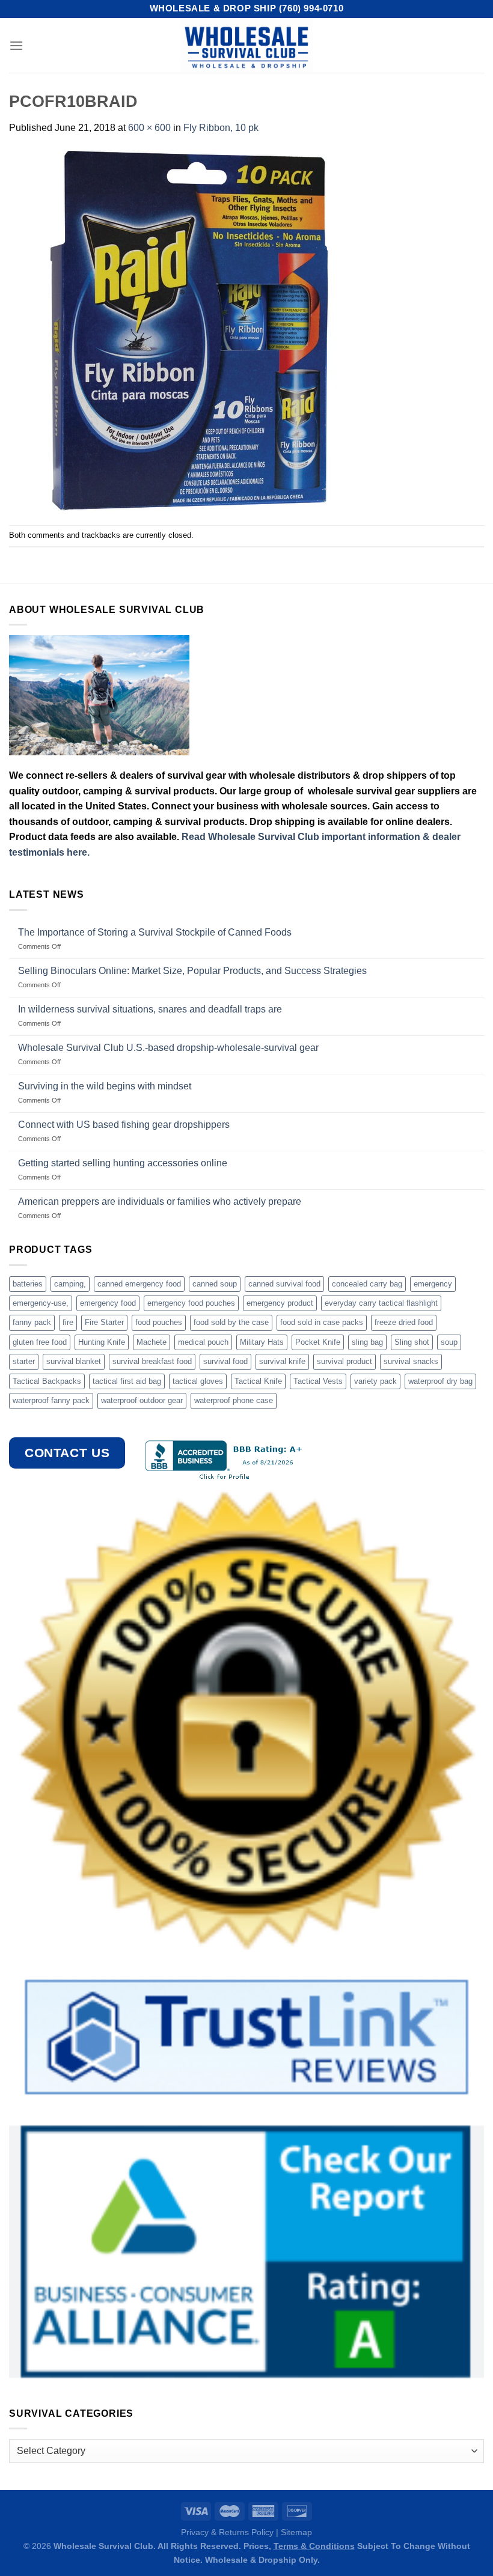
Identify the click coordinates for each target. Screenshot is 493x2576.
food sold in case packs (322, 1322)
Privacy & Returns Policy (227, 2532)
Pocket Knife (318, 1342)
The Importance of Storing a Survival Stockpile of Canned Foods (155, 932)
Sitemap (296, 2532)
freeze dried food (404, 1322)
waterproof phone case (234, 1400)
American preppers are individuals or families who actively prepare (160, 1201)
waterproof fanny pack (51, 1400)
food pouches (159, 1322)
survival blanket (74, 1361)
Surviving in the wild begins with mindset (105, 1086)
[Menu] (16, 45)
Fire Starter (104, 1322)
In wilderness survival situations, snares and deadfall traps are (150, 1009)
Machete (152, 1342)
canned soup (215, 1284)
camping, (70, 1284)
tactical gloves (198, 1381)
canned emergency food (139, 1284)
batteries (28, 1284)
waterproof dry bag (440, 1381)
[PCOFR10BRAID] (189, 330)
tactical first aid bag (127, 1381)
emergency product (280, 1303)
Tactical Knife (258, 1381)
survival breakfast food (152, 1361)
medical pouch (203, 1342)
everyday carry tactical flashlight (381, 1303)
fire (68, 1322)
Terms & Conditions (314, 2546)
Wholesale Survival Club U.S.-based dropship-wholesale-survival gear (168, 1048)
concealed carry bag (367, 1284)
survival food (225, 1361)
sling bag (367, 1342)
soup (449, 1342)
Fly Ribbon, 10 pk (221, 128)
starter (24, 1361)
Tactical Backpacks (47, 1381)
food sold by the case (231, 1322)
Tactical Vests (318, 1381)
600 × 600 (149, 128)
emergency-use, (41, 1303)
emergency (433, 1284)
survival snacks (411, 1361)
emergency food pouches (191, 1303)
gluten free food (40, 1342)
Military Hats (262, 1342)
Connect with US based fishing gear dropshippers (124, 1125)
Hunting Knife (102, 1342)
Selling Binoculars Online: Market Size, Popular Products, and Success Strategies (192, 971)
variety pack (375, 1381)
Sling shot (412, 1342)
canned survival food (284, 1284)
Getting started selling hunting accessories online (123, 1163)
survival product (344, 1361)
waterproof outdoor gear (142, 1400)
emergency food (108, 1303)
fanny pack (32, 1322)
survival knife (282, 1361)
